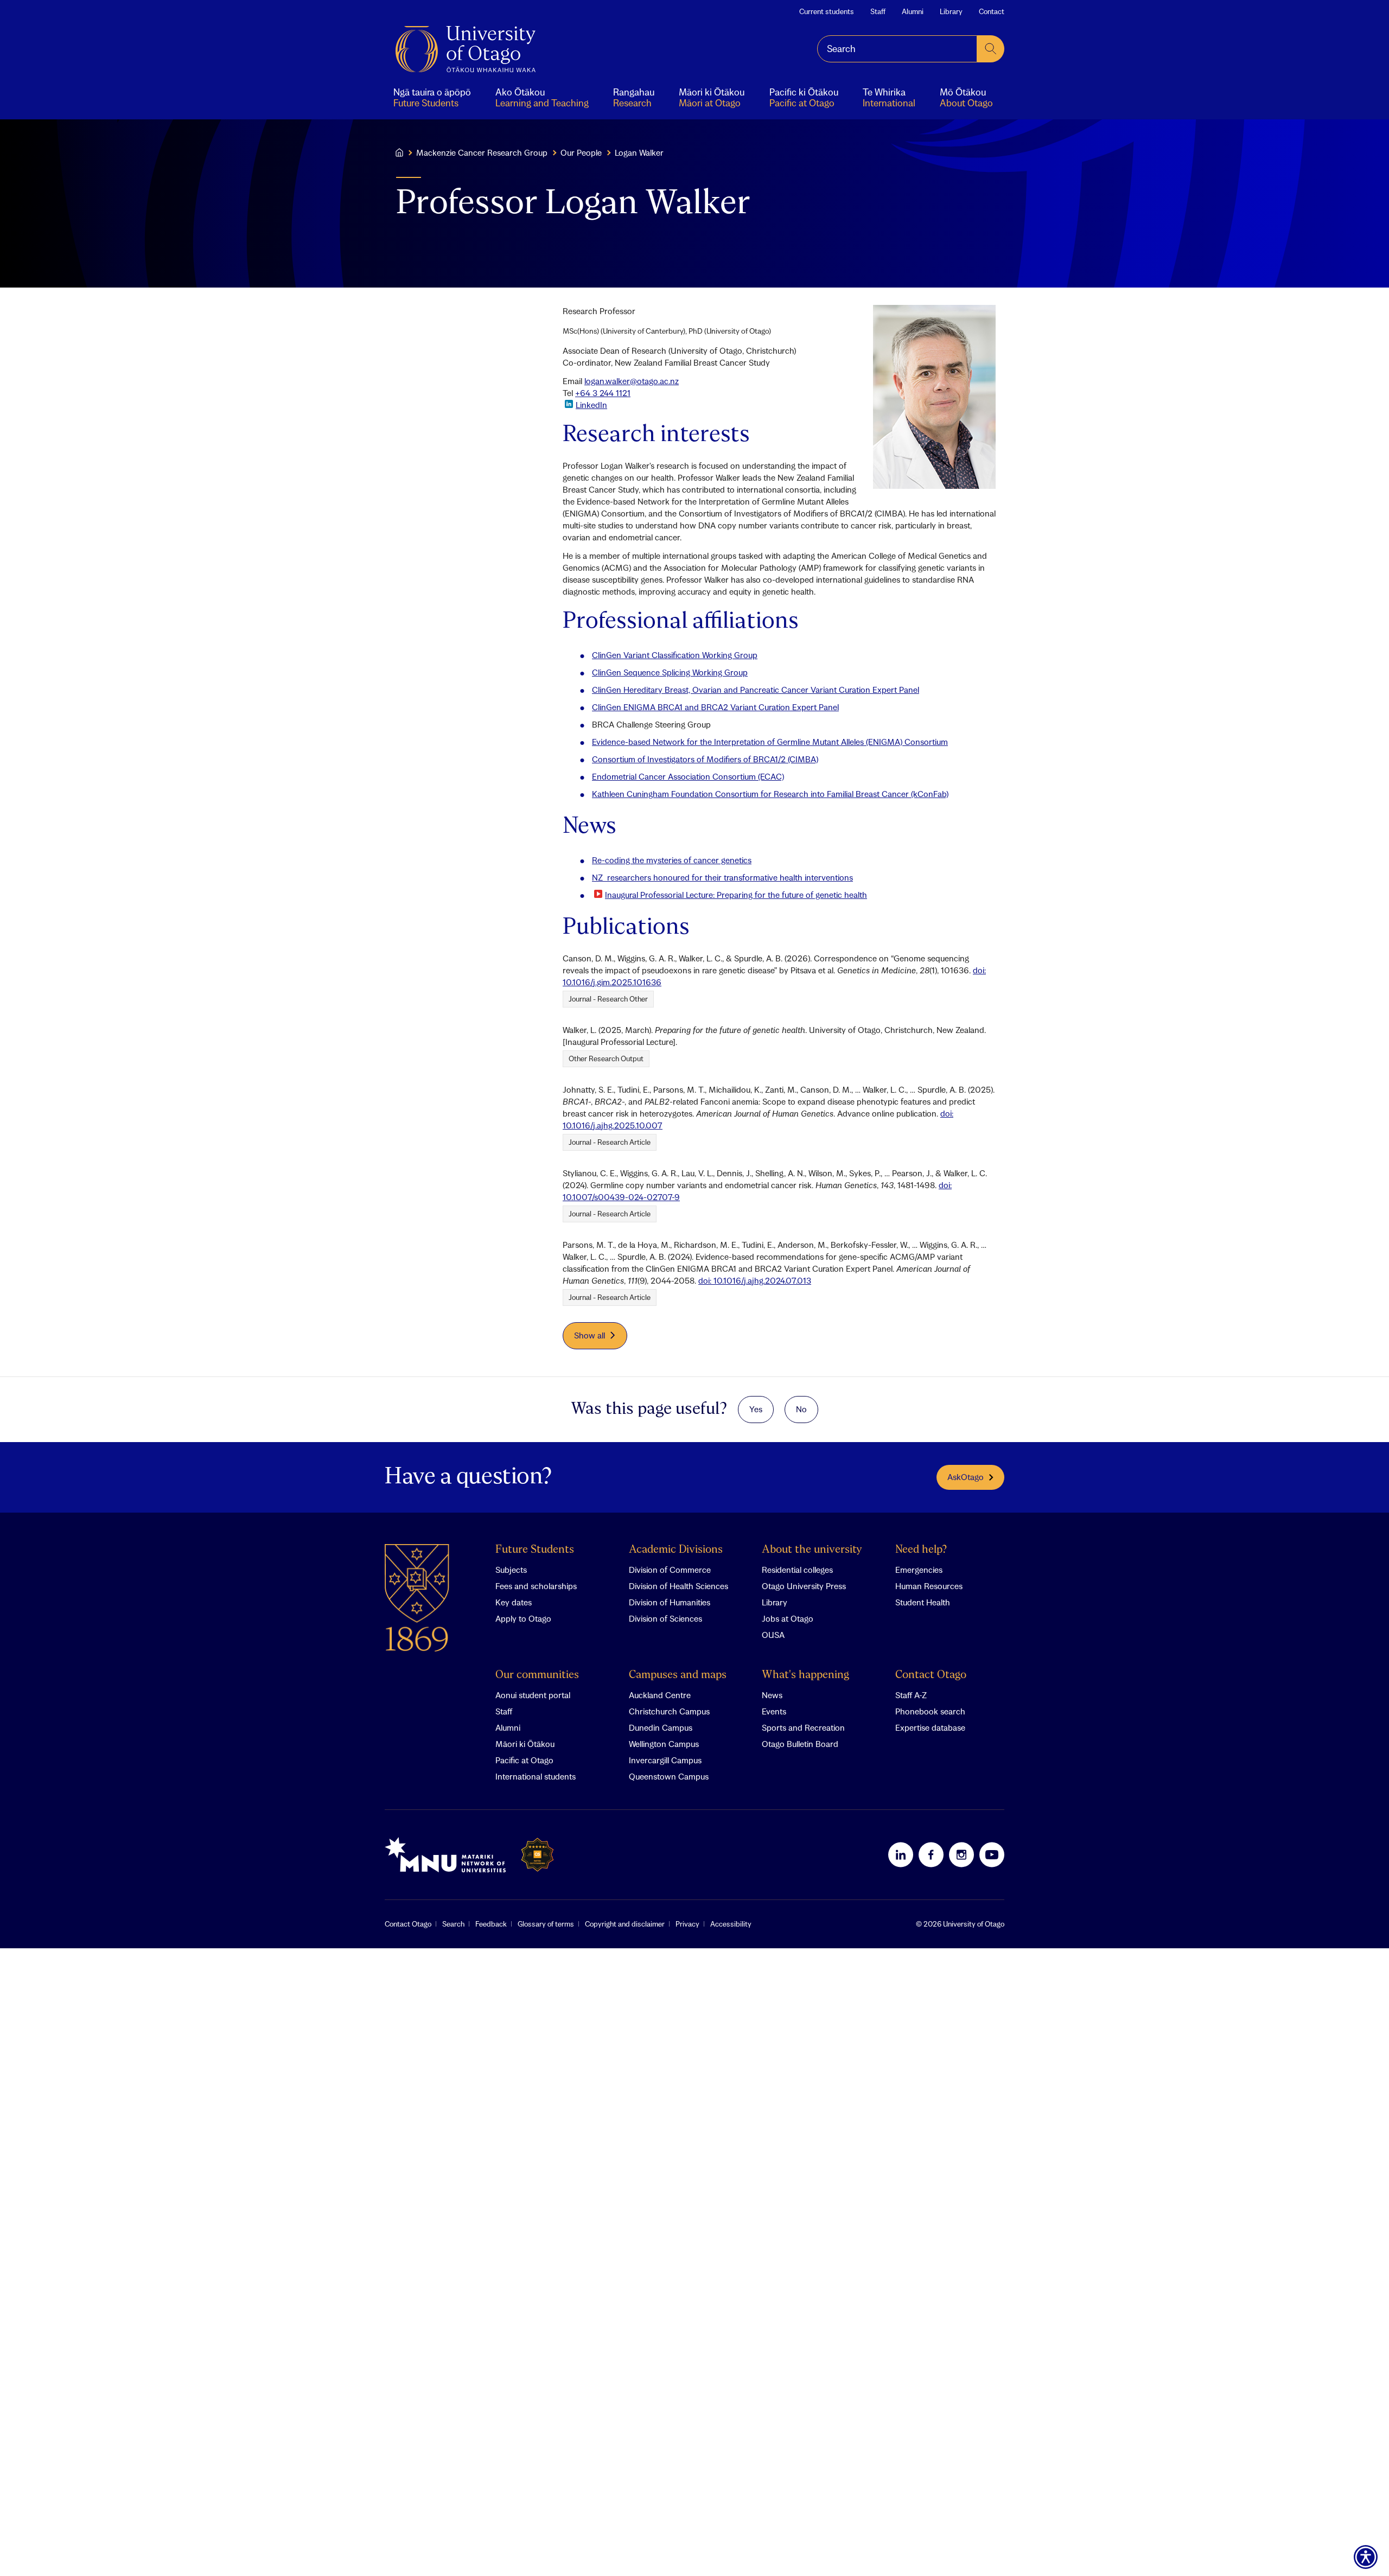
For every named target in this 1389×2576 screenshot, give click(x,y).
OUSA (773, 1635)
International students (536, 1776)
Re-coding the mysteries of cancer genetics (672, 860)
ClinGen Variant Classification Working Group (675, 655)
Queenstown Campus (669, 1776)
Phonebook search (930, 1711)
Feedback (491, 1924)
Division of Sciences (665, 1618)
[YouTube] (992, 1854)
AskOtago (966, 1477)
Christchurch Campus (669, 1711)
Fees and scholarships (536, 1586)
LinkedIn (591, 405)
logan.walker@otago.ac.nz (632, 381)
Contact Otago (931, 1675)
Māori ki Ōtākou (525, 1744)
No (801, 1409)
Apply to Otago (523, 1618)
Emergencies (919, 1570)
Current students (827, 11)
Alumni (913, 11)
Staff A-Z (911, 1695)
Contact (992, 11)
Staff (878, 11)
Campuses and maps (678, 1675)
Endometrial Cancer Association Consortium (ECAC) (688, 776)
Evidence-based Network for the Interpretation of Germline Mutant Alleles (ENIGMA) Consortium (770, 742)
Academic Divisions (676, 1550)
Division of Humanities (670, 1602)
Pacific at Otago (524, 1760)
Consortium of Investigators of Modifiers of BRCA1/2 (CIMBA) (705, 759)
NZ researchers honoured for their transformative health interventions (722, 877)
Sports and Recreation (803, 1727)
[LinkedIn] (901, 1854)
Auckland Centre (660, 1695)
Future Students (535, 1550)
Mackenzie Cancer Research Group (482, 152)
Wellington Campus (664, 1744)
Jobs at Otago (788, 1618)
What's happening (805, 1675)
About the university (812, 1550)
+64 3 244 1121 (603, 393)
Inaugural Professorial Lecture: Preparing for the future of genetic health (736, 895)
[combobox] (897, 49)
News (772, 1695)
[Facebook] (931, 1854)
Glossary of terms (546, 1924)
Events (774, 1711)
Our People (581, 152)
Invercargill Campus (665, 1760)
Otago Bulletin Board (800, 1744)
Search (453, 1924)
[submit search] (991, 49)
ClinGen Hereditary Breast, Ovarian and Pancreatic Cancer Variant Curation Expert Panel (756, 690)
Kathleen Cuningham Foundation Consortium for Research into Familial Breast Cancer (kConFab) (770, 794)
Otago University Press (804, 1586)
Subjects (511, 1570)
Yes (756, 1409)
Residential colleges (797, 1570)
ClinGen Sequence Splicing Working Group (670, 672)
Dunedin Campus (661, 1727)
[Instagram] (961, 1854)
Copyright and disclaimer (625, 1924)
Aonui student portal (533, 1695)
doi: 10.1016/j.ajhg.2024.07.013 (755, 1280)
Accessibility (731, 1924)
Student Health (923, 1602)
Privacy (687, 1924)
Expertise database (930, 1727)
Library (951, 11)
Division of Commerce (670, 1570)
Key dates (514, 1602)
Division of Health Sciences (678, 1586)
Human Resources (929, 1586)
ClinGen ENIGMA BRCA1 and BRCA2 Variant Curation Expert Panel (715, 707)
